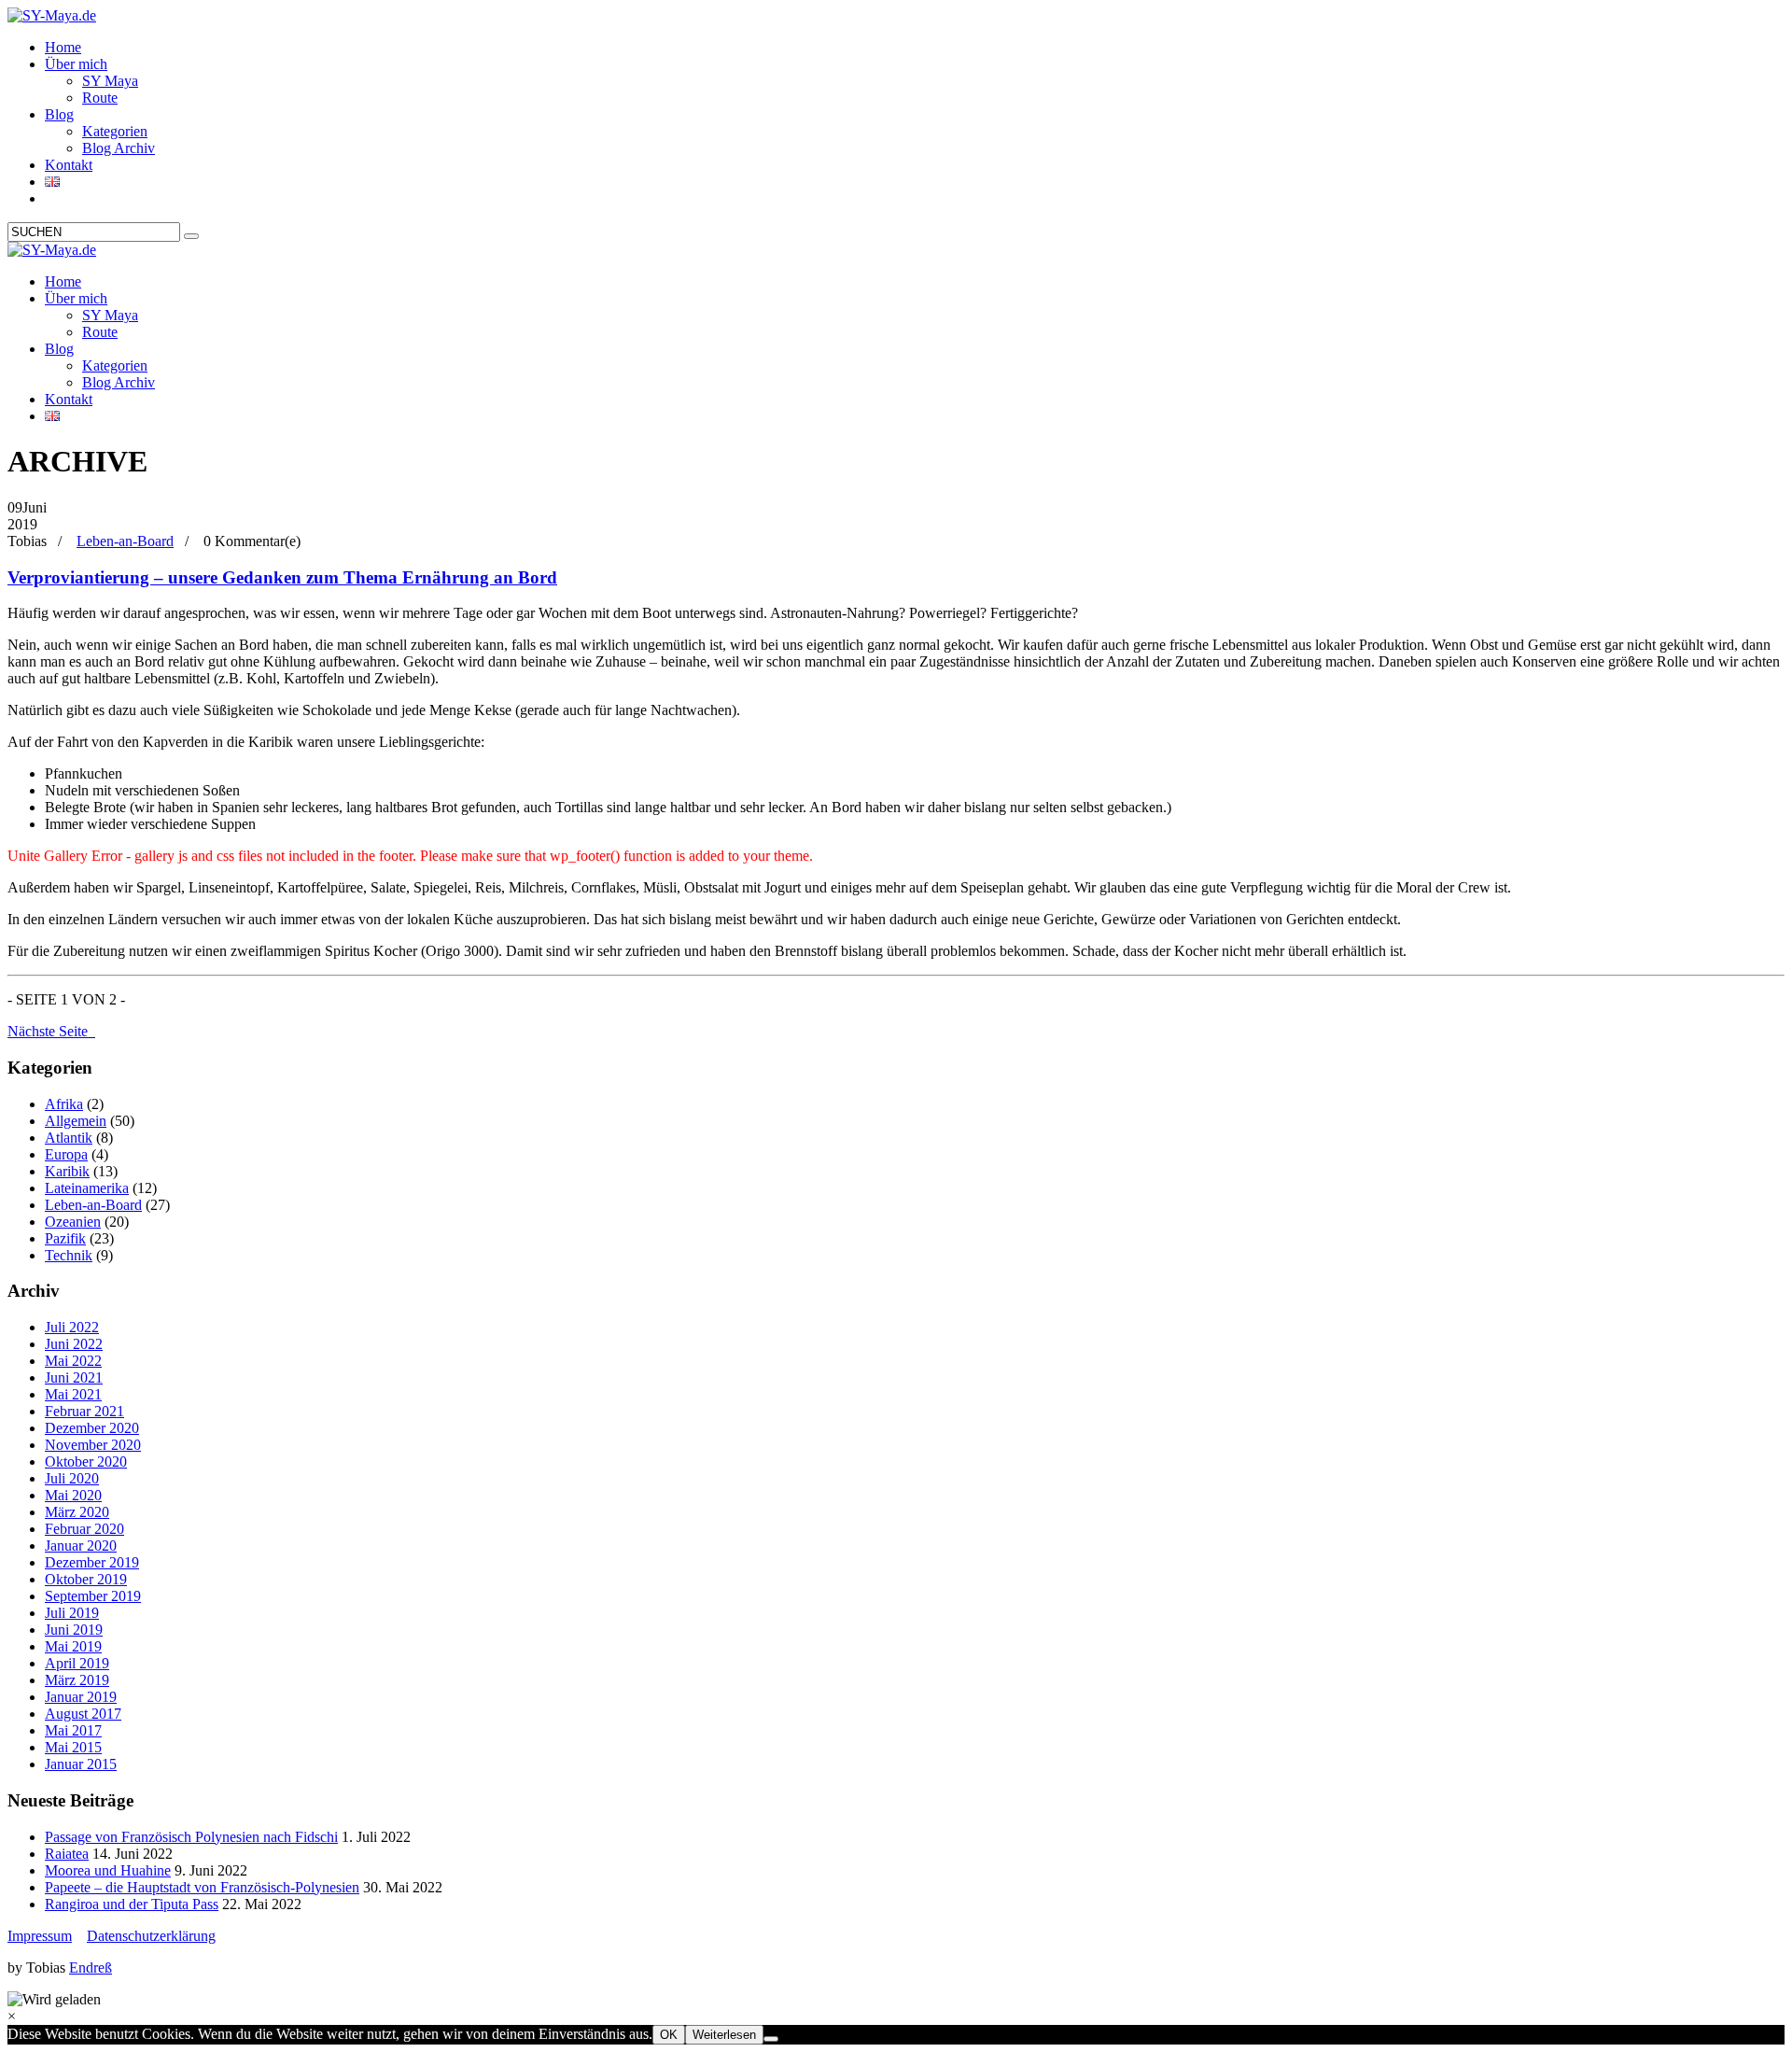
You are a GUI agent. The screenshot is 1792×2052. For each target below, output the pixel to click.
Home (63, 47)
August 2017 (83, 1714)
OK (669, 2035)
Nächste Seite (51, 1031)
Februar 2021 (84, 1411)
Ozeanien (73, 1222)
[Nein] (771, 2039)
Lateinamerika (87, 1188)
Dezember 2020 (92, 1428)
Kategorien (115, 131)
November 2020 (93, 1445)
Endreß (91, 1968)
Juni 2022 (74, 1344)
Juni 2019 (74, 1630)
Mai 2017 (73, 1730)
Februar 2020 (84, 1529)
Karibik (67, 1171)
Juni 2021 (74, 1377)
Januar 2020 (81, 1546)
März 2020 (77, 1512)
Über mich (76, 64)
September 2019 (93, 1596)
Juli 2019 (72, 1613)
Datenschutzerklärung (151, 1936)
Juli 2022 (72, 1327)
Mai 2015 (73, 1747)
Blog (59, 114)
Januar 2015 (81, 1764)
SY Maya (110, 81)
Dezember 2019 (92, 1562)
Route (100, 98)
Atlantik (69, 1138)
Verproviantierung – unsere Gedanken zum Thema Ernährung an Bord (282, 577)
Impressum (40, 1936)
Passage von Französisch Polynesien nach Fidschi (191, 1837)
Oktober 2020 (86, 1462)
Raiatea (67, 1854)
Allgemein (76, 1121)
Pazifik (65, 1238)
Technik (69, 1255)
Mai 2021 (73, 1394)
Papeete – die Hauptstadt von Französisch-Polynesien (202, 1887)
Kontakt (69, 165)
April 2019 (77, 1663)
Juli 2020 (72, 1478)
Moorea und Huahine (108, 1870)
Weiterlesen (724, 2035)
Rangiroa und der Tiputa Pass (132, 1904)
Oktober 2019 (86, 1579)
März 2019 (77, 1680)
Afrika (64, 1104)
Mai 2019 (73, 1646)
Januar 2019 (81, 1697)
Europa (66, 1154)
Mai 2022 (73, 1361)
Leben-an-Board (125, 541)
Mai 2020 (73, 1495)
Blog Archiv (119, 148)
